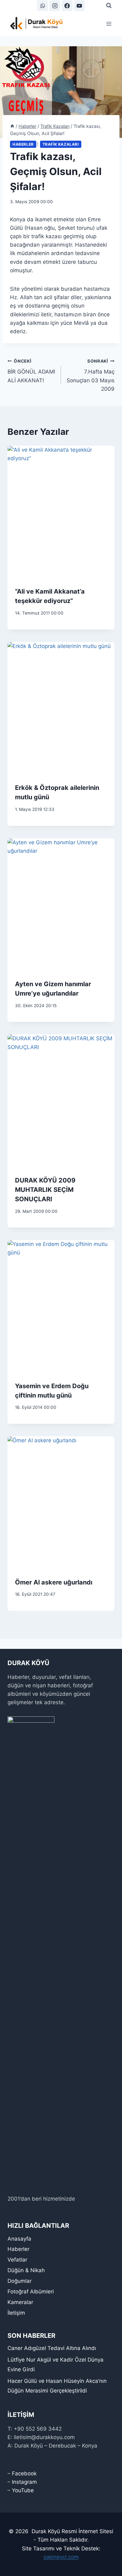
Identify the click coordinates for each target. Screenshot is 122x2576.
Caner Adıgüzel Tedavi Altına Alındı (52, 2348)
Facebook (24, 2473)
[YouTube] (79, 6)
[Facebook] (67, 6)
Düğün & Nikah (26, 2270)
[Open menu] (109, 24)
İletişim (16, 2313)
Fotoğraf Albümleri (31, 2292)
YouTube (23, 2490)
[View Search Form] (109, 6)
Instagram (24, 2482)
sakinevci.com (61, 2557)
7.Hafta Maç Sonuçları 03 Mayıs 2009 (91, 375)
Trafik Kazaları (61, 144)
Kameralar (20, 2302)
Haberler (23, 144)
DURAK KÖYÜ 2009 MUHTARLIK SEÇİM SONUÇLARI (45, 1190)
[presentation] (61, 513)
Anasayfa (19, 2239)
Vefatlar (17, 2260)
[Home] (12, 126)
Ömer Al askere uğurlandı (54, 1582)
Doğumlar (20, 2281)
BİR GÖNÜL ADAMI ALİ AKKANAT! (31, 371)
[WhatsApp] (43, 6)
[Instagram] (55, 6)
